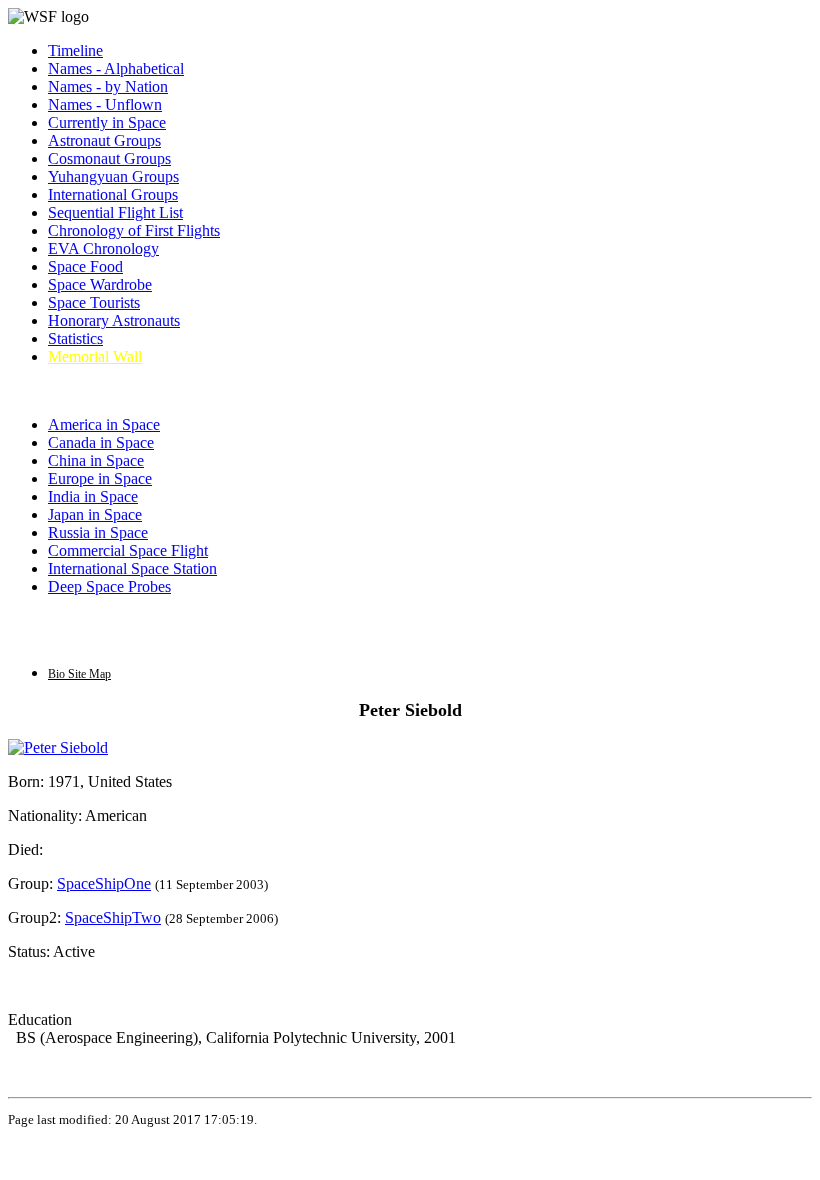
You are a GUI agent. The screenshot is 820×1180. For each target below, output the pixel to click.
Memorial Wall (95, 356)
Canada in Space (101, 442)
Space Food (85, 266)
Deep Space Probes (109, 586)
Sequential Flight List (115, 212)
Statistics (75, 338)
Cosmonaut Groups (109, 158)
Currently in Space (107, 122)
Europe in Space (100, 478)
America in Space (104, 424)
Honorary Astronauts (114, 320)
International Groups (113, 194)
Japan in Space (95, 514)
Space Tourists (94, 302)
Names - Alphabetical (116, 68)
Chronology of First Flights (134, 230)
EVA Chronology (103, 248)
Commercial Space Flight (128, 550)
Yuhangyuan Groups (113, 176)
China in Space (96, 460)
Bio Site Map (79, 674)
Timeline (75, 50)
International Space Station (132, 568)
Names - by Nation (108, 86)
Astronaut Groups (104, 140)
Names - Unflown (105, 104)
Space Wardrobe (100, 284)
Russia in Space (98, 532)
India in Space (93, 496)
